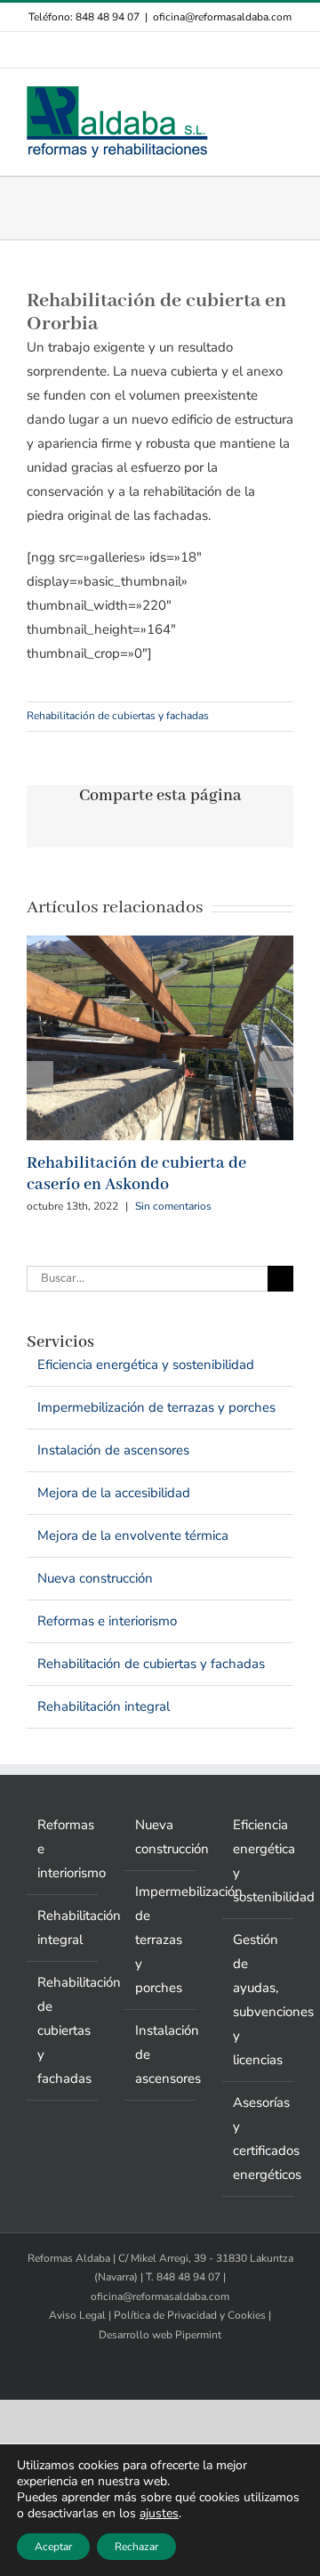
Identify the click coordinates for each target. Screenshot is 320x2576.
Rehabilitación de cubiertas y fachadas (118, 716)
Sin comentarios (173, 1206)
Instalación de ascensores (113, 1450)
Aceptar (53, 2547)
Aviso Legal (77, 2315)
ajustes (159, 2514)
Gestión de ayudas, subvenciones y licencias (259, 2000)
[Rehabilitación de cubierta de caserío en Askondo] (160, 944)
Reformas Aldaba (69, 2258)
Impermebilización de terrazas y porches (156, 1407)
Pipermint (198, 2335)
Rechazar (136, 2547)
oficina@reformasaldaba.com (222, 17)
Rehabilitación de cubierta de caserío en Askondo (136, 1174)
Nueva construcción (95, 1578)
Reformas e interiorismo (107, 1621)
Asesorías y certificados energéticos (259, 2139)
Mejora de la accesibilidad (114, 1493)
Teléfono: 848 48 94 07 (84, 17)
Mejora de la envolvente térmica (133, 1535)
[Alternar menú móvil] (286, 96)
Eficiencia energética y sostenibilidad (146, 1365)
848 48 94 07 (188, 2277)
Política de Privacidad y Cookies (190, 2315)
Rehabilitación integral (104, 1706)
